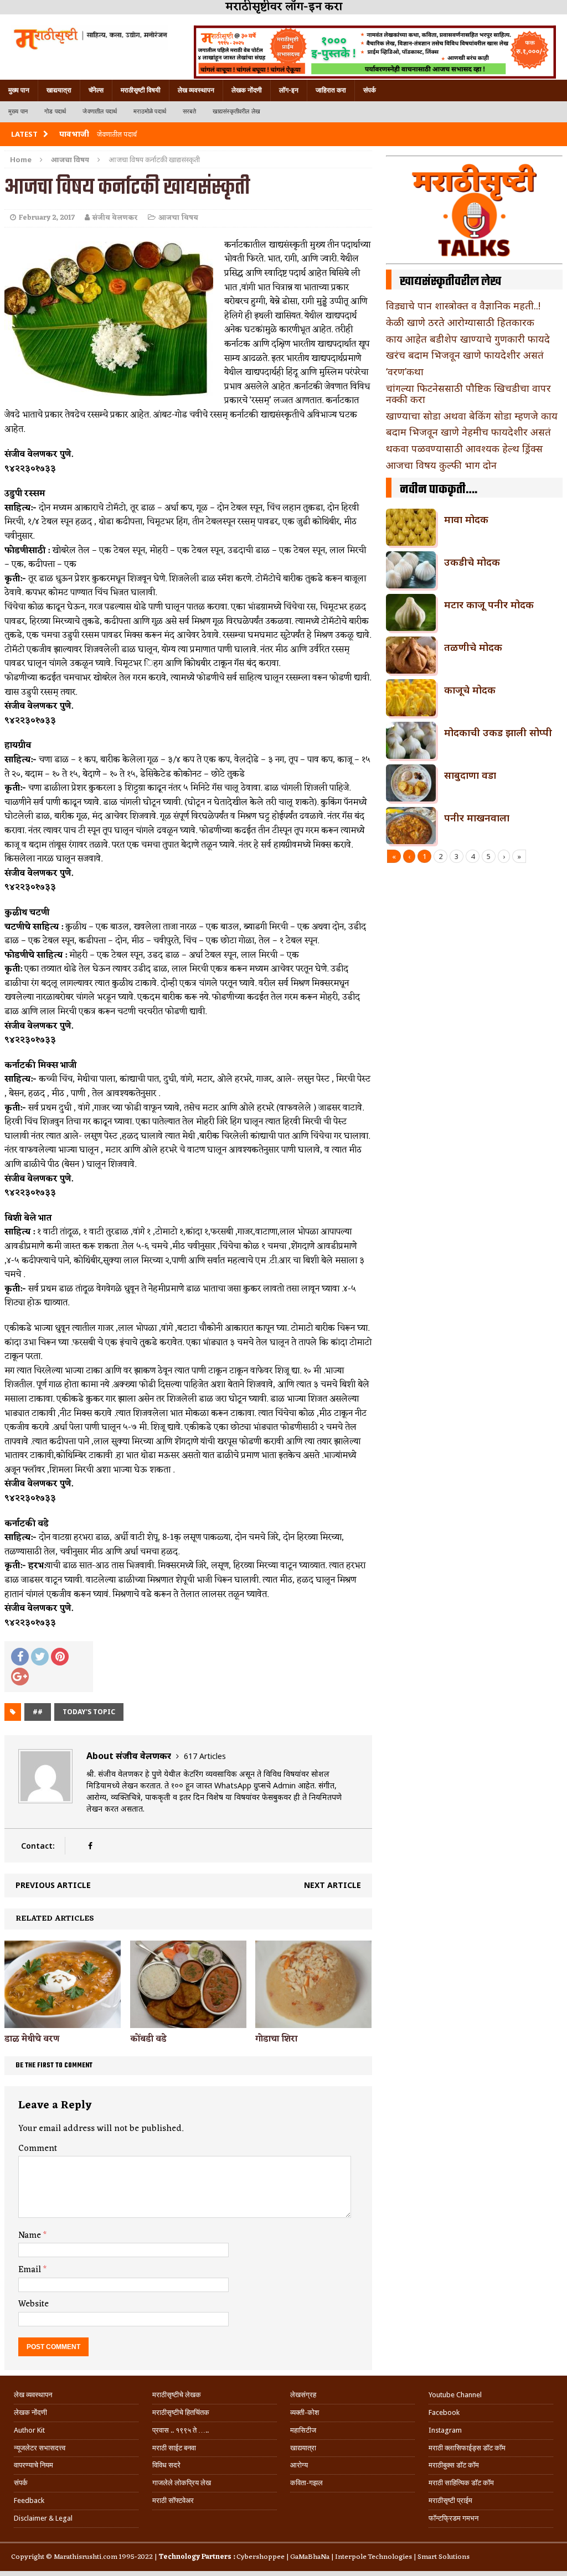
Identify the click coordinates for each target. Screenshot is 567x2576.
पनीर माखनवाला (477, 818)
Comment (38, 2149)
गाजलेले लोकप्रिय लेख (182, 2483)
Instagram (445, 2430)
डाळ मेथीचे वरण (32, 2039)
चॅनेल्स (96, 90)
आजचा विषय (178, 218)
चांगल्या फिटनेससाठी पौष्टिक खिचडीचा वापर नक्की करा (468, 394)
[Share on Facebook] (20, 1657)
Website (33, 2304)
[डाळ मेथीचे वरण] (63, 2022)
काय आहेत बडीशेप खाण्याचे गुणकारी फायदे (468, 339)
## (38, 1712)
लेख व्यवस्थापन (196, 90)
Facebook (444, 2412)
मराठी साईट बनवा (174, 2448)
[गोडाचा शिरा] (313, 2021)
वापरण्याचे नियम (33, 2465)
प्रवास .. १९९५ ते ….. (181, 2430)
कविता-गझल (306, 2483)
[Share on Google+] (20, 1677)
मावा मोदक (466, 519)
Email (31, 2270)
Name (31, 2236)
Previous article (53, 1885)
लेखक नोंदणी (247, 90)
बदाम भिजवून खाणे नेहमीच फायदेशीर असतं (468, 432)
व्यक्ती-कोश (305, 2412)
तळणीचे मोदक (473, 647)
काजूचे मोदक (470, 690)
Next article (333, 1885)
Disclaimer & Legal (43, 2518)
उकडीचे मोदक (472, 562)
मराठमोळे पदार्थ (150, 112)
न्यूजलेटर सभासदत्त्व (40, 2448)
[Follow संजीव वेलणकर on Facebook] (90, 1846)
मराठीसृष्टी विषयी (141, 90)
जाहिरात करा (331, 90)
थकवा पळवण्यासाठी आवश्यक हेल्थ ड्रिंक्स (464, 448)
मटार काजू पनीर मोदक (489, 604)
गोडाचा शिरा (276, 2039)
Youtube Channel (455, 2395)
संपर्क (370, 90)
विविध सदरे (166, 2465)
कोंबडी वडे (148, 2039)
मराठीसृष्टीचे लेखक (177, 2395)
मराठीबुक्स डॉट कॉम (454, 2465)
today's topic (89, 1712)
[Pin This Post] (60, 1657)
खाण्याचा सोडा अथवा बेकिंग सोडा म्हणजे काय (472, 416)
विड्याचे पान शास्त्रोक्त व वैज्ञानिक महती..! (463, 306)
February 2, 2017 (47, 218)
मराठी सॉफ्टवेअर (173, 2500)
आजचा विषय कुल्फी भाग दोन (441, 465)
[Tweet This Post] (40, 1657)
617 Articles (205, 1756)
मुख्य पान (19, 90)
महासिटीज (303, 2430)
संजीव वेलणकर (115, 218)
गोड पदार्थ (55, 112)
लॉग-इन (289, 90)
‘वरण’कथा (405, 371)
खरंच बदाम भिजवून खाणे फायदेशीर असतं (465, 355)
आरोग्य (299, 2465)
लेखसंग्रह (303, 2395)
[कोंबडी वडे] (188, 2021)
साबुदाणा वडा (470, 775)
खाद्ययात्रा (59, 90)
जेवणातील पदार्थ (100, 112)
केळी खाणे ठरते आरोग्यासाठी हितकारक (460, 322)
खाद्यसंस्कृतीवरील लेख (236, 112)
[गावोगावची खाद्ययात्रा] (90, 38)
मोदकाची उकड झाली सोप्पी (498, 732)
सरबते (189, 112)
